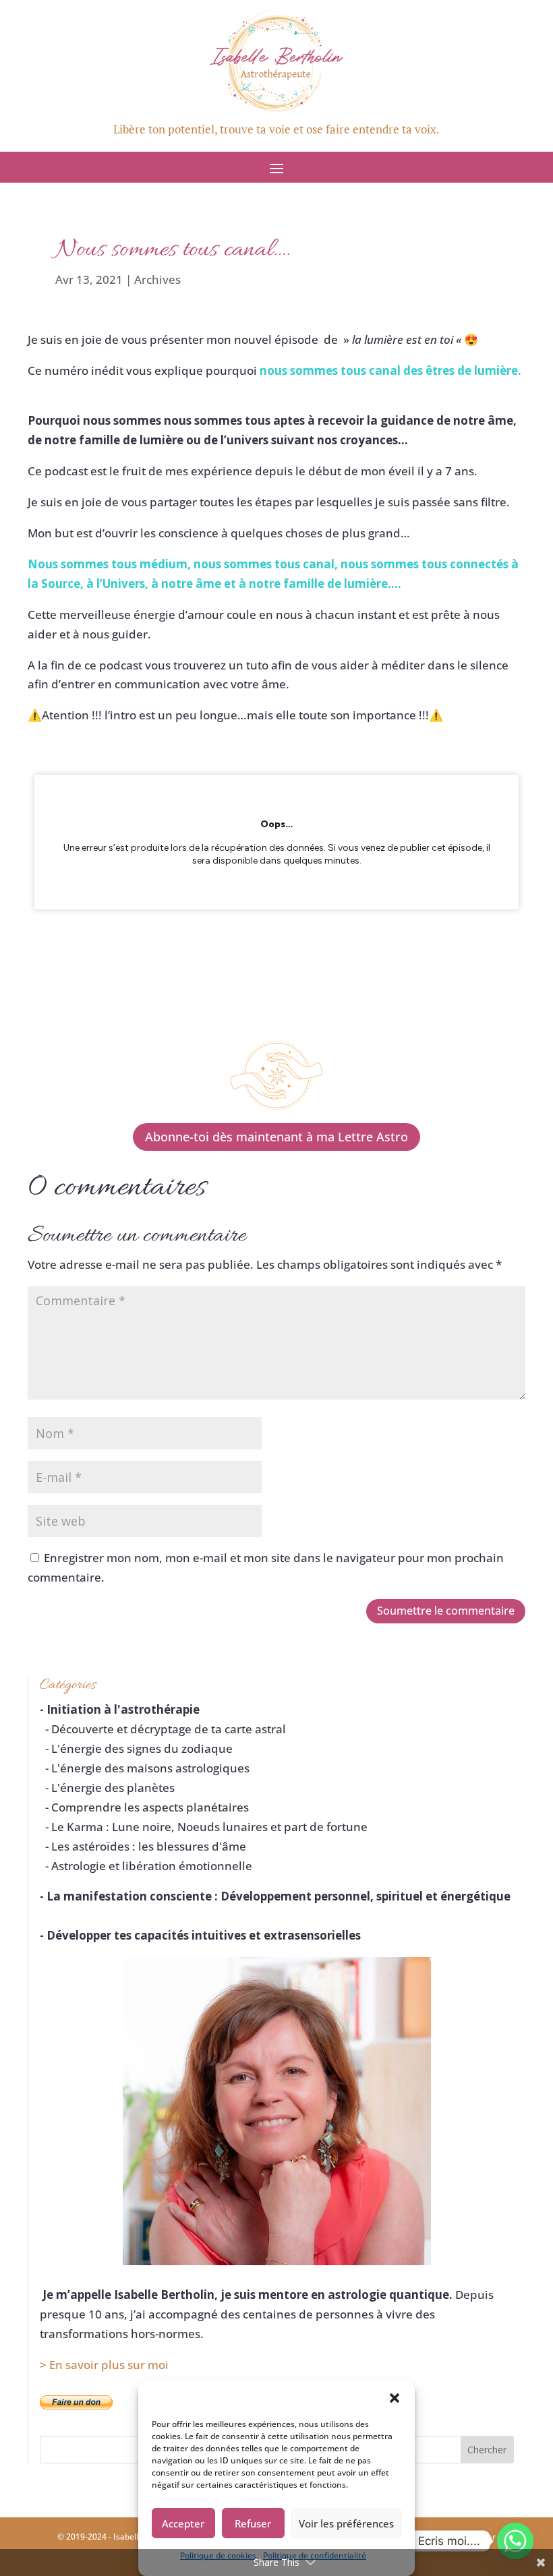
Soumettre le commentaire (446, 1611)
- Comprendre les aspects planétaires (144, 1807)
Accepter (183, 2523)
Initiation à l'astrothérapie (123, 1709)
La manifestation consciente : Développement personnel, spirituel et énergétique (279, 1896)
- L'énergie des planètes (107, 1788)
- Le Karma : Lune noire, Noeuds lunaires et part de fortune (204, 1827)
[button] (395, 2398)
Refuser (253, 2523)
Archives (157, 279)
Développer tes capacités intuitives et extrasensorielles (204, 1935)
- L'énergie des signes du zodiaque (136, 1748)
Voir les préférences (346, 2523)
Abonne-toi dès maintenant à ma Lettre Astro (276, 1137)
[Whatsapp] (515, 2541)
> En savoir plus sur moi (104, 2365)
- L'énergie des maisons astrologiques (145, 1768)
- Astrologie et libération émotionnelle (146, 1866)
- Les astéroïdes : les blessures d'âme (143, 1846)
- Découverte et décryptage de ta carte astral (163, 1729)
